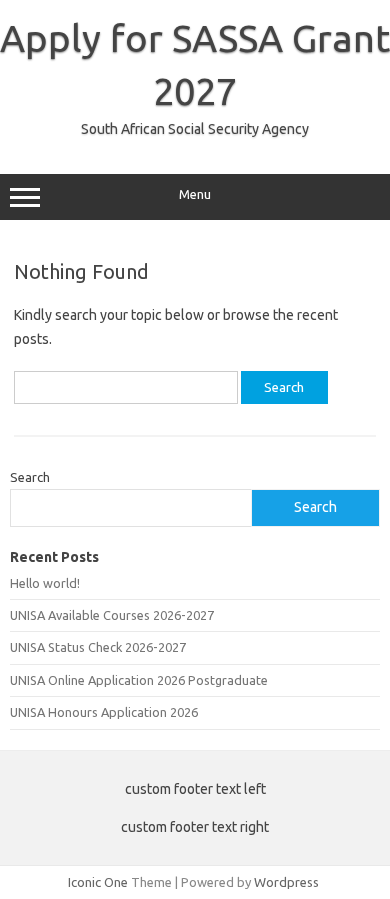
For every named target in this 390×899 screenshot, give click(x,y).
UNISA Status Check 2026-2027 (98, 647)
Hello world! (45, 583)
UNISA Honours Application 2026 (104, 712)
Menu (195, 194)
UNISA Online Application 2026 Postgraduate (139, 680)
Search (30, 477)
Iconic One (98, 882)
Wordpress (286, 882)
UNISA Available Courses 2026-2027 (112, 615)
